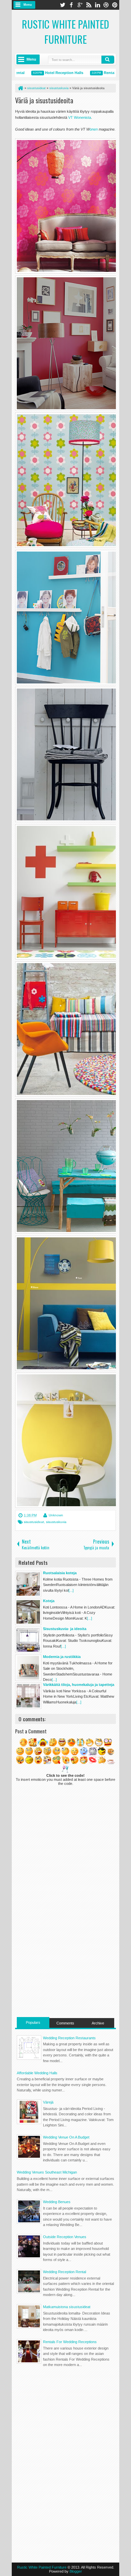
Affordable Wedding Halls (37, 2073)
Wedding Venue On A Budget (66, 2137)
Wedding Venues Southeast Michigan (47, 2172)
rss (89, 5)
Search (108, 60)
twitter (62, 5)
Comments (65, 2023)
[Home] (20, 88)
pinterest (115, 5)
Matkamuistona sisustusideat (67, 2307)
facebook (71, 5)
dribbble (106, 5)
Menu (28, 5)
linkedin (97, 5)
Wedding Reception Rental (64, 2272)
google (80, 5)
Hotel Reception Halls (48, 73)
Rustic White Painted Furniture (65, 32)
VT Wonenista (80, 117)
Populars (33, 2022)
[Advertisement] (65, 1970)
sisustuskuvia (56, 1522)
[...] (71, 1590)
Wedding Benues (57, 2202)
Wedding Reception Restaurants (69, 2038)
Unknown (56, 1515)
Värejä (48, 2102)
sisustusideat (34, 1522)
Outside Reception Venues (65, 2237)
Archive (98, 2023)
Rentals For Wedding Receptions (70, 2342)
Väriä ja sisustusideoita (44, 100)
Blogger (76, 2571)
